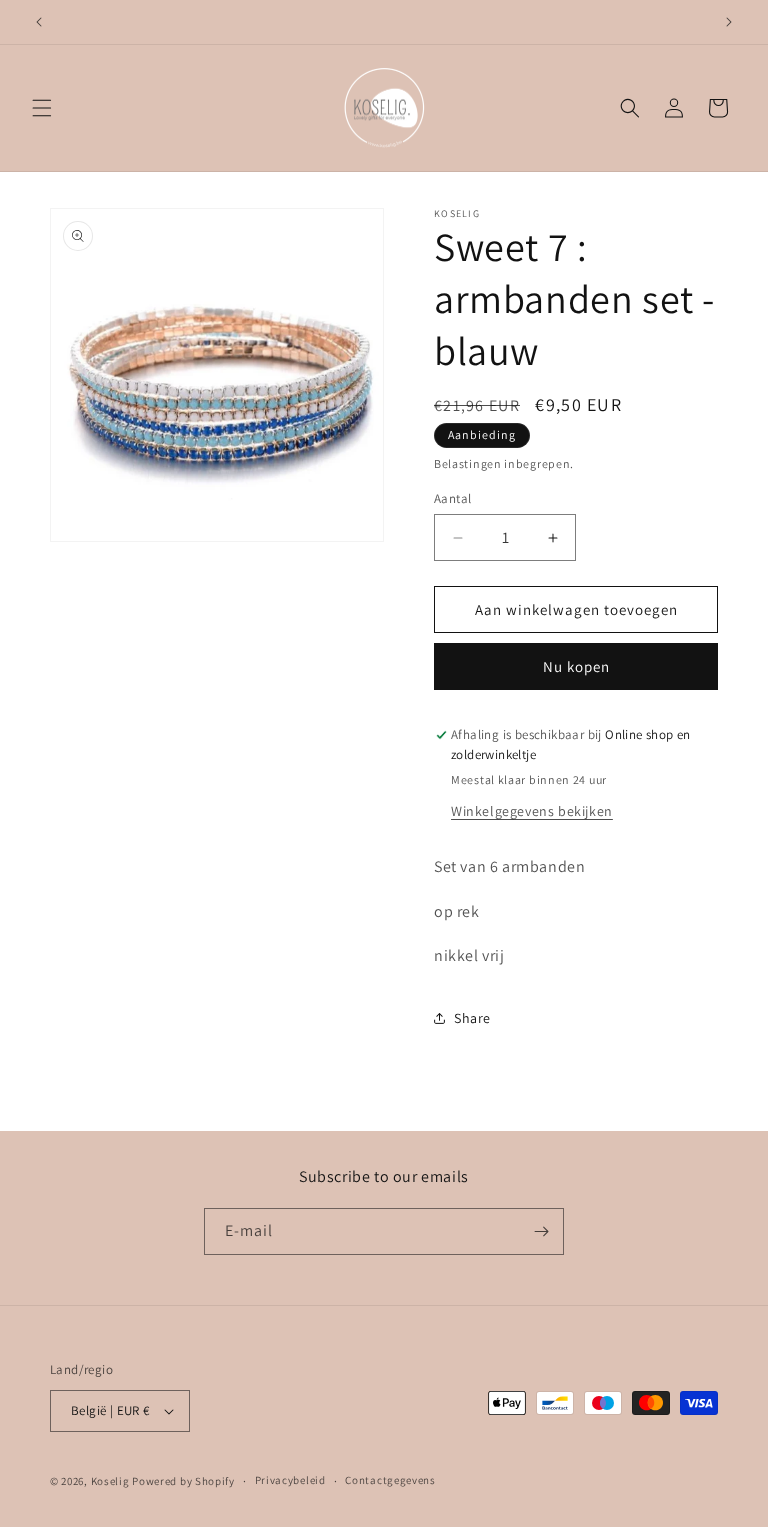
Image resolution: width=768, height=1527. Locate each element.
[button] (42, 108)
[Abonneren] (541, 1231)
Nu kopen (576, 666)
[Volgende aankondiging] (729, 22)
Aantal (452, 498)
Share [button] (472, 1018)
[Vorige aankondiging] (39, 22)
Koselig (110, 1481)
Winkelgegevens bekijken (532, 811)
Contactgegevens (390, 1480)
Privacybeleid (290, 1480)
